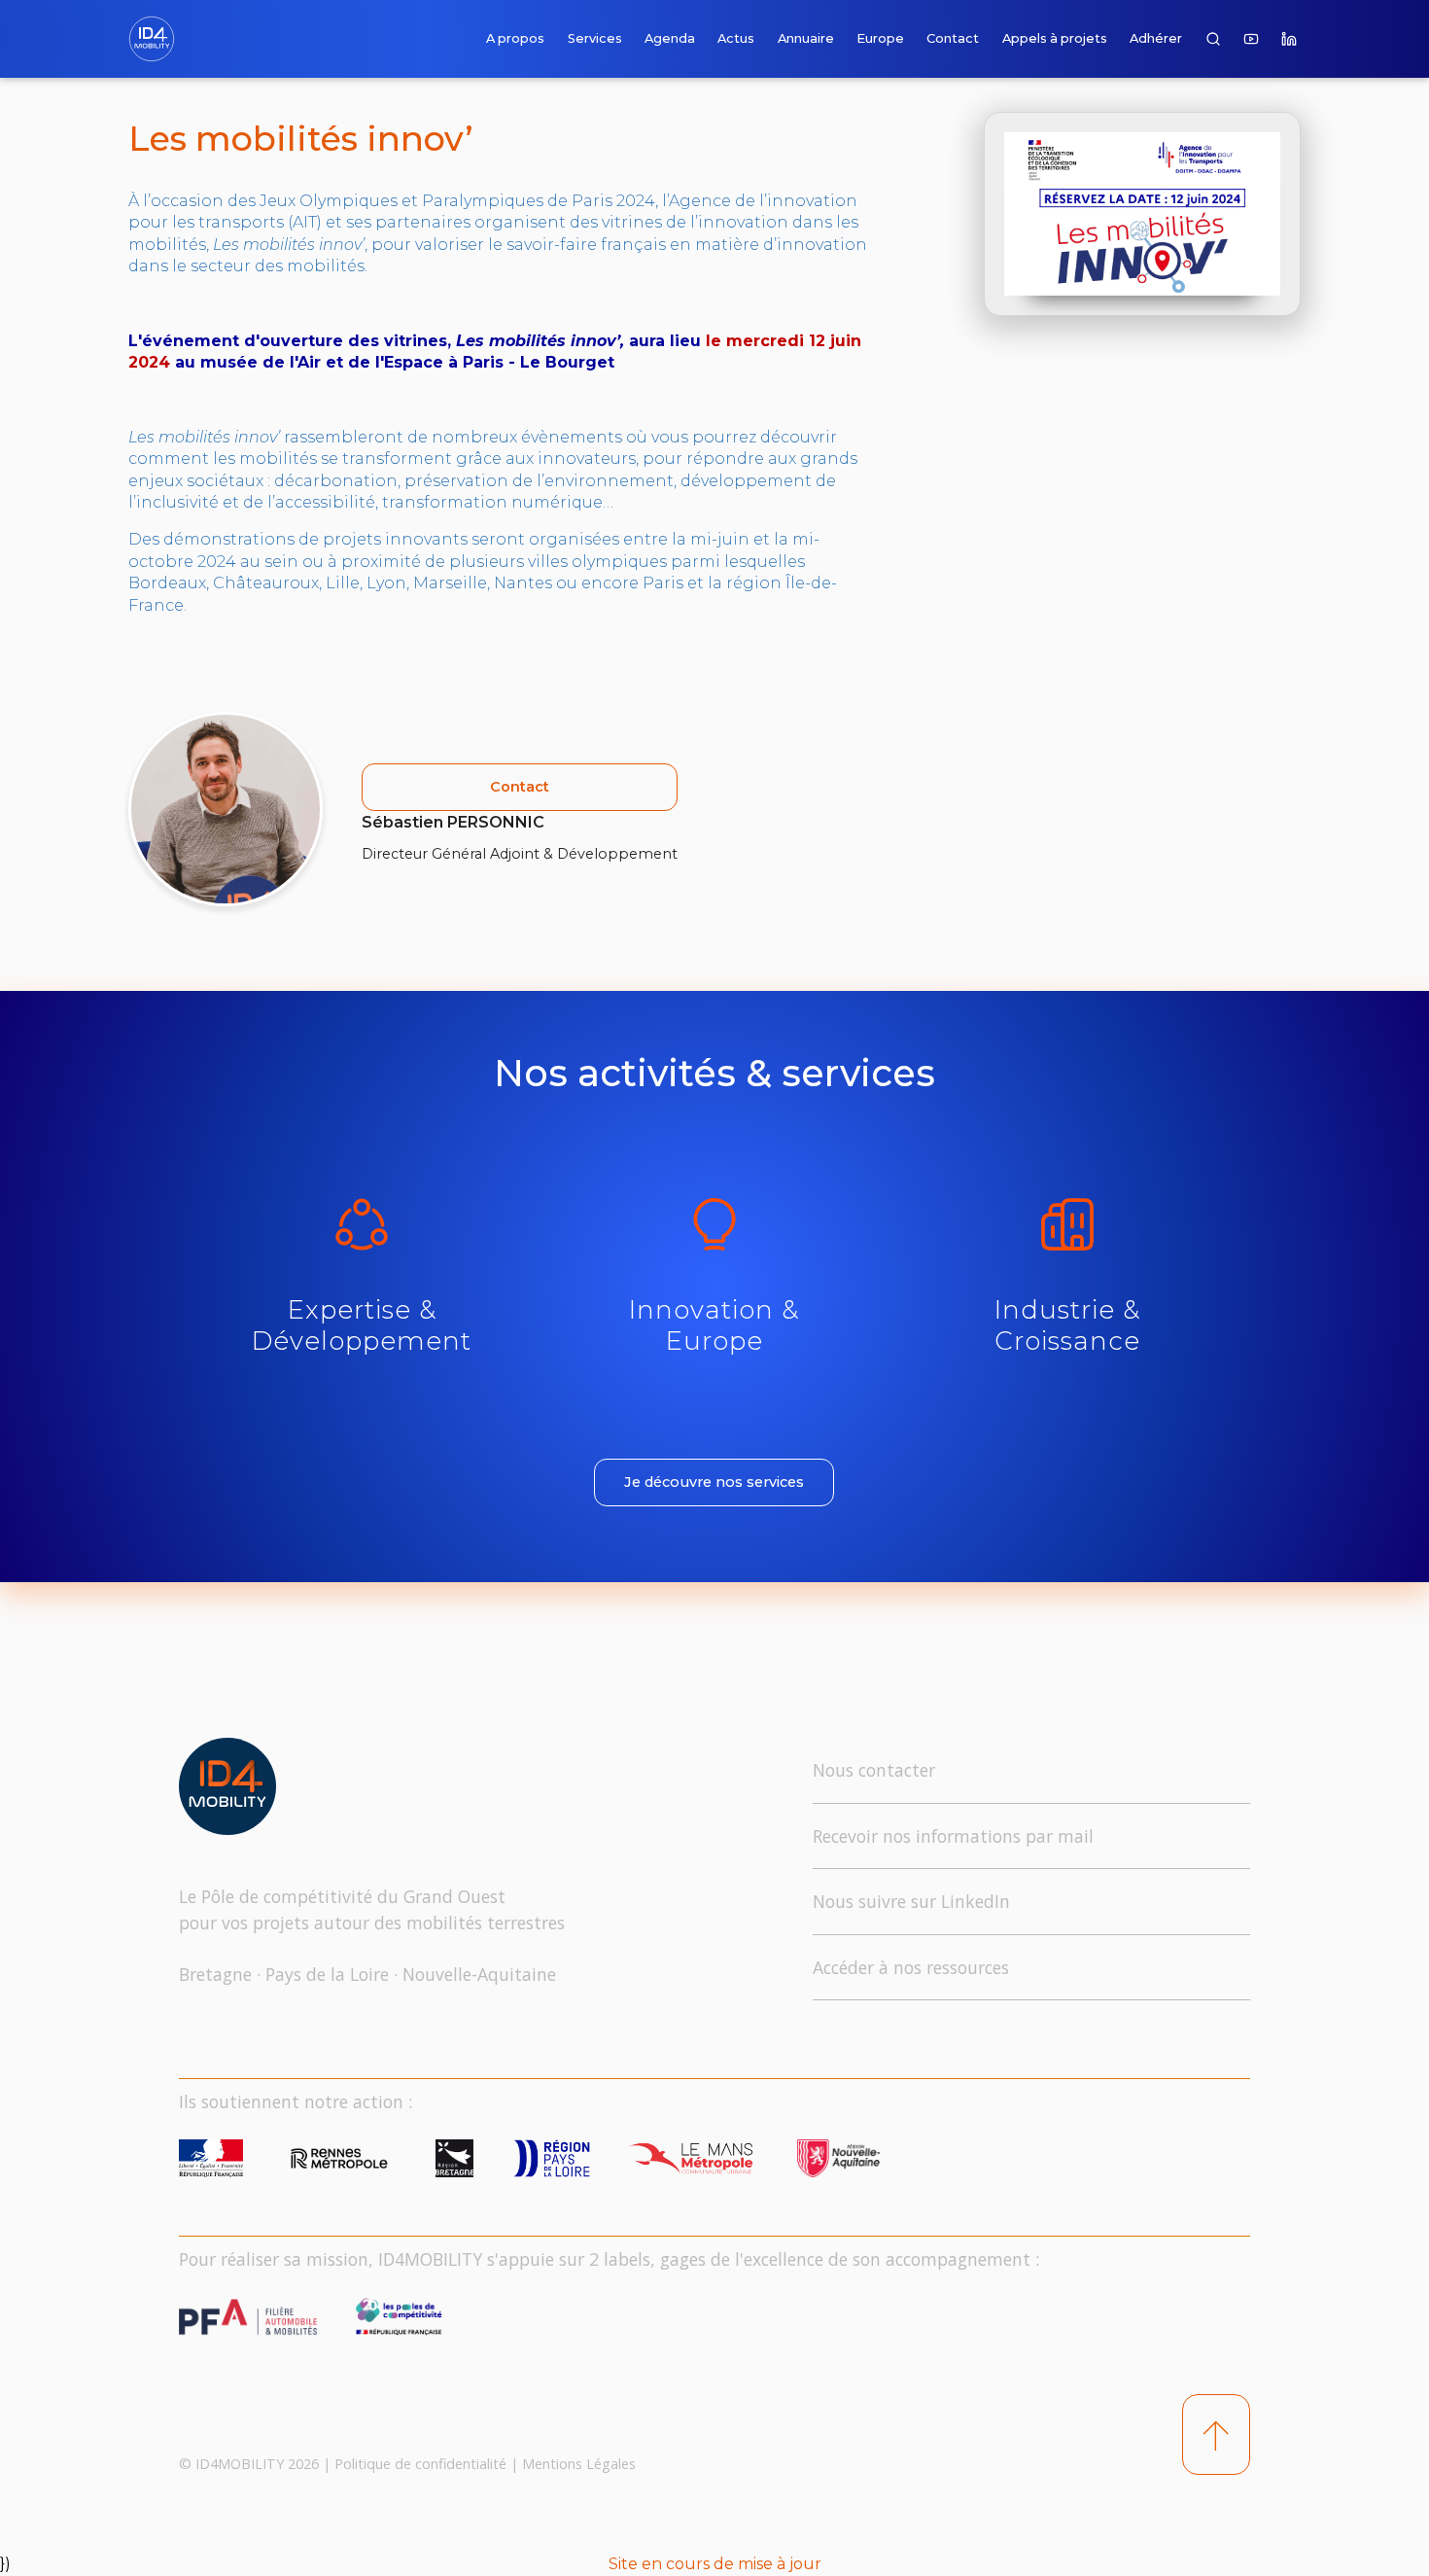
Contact (953, 38)
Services (595, 38)
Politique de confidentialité (420, 2464)
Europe (880, 38)
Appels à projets (1055, 38)
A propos (515, 38)
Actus (736, 38)
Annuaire (806, 38)
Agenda (670, 38)
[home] (156, 39)
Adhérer (1156, 38)
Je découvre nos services (714, 1482)
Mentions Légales (579, 2464)
